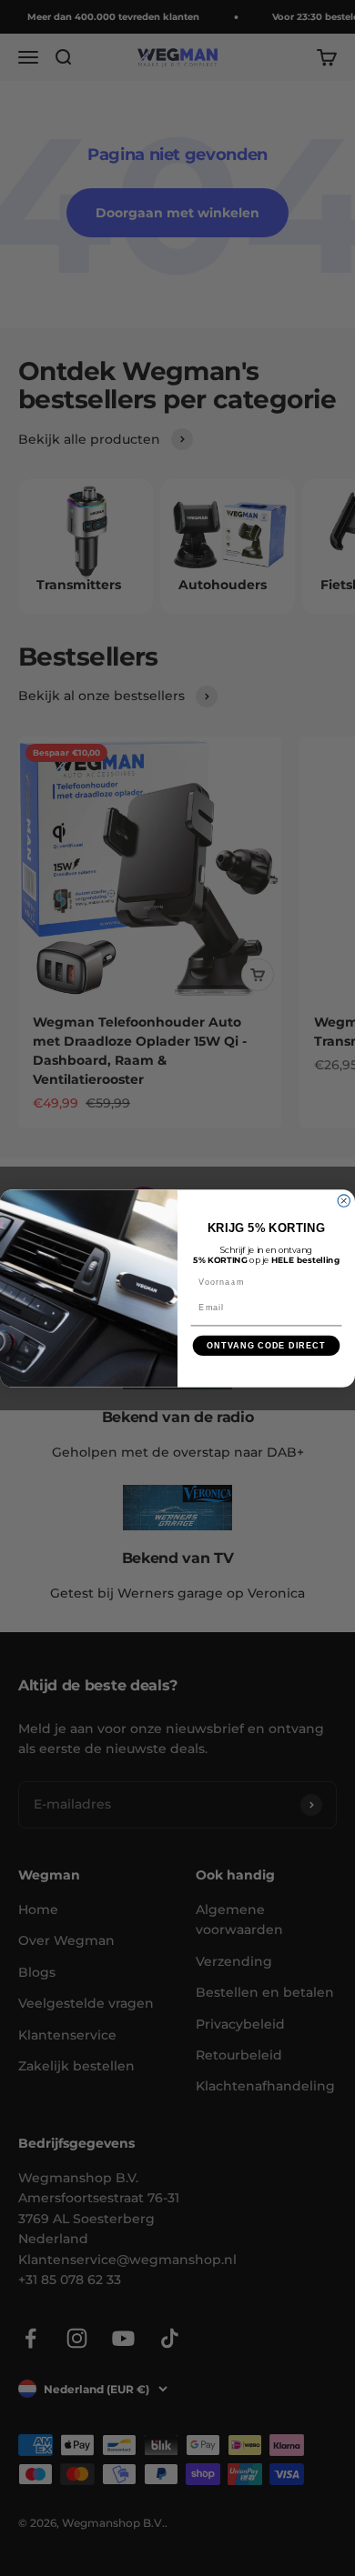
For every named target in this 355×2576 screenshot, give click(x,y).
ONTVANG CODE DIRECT (266, 1345)
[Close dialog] (344, 1200)
